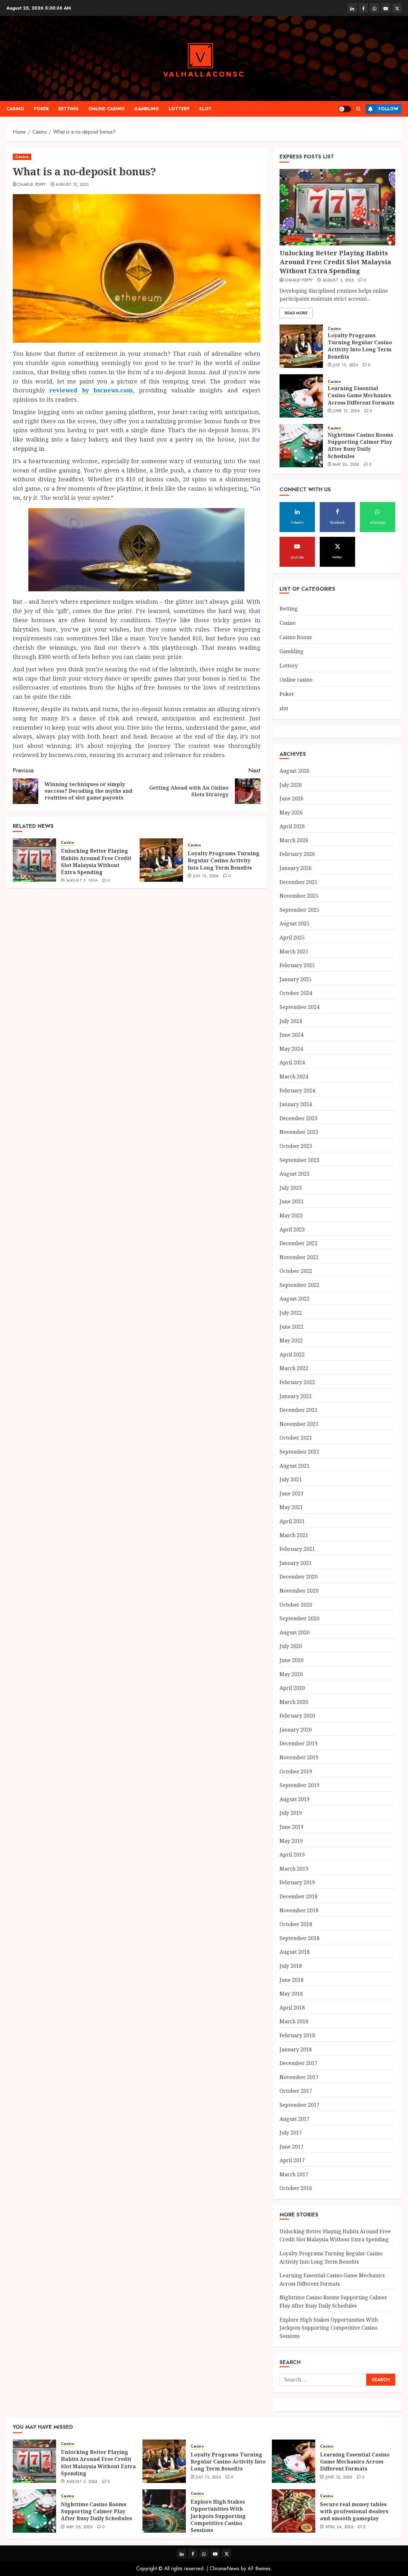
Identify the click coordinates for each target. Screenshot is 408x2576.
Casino (15, 109)
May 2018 (291, 1994)
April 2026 (292, 826)
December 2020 (299, 1577)
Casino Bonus (296, 637)
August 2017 (295, 2119)
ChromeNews (225, 2569)
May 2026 (291, 813)
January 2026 (296, 868)
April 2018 (292, 2008)
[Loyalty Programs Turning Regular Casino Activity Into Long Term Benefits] (161, 860)
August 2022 (295, 1299)
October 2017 (296, 2091)
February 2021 (297, 1549)
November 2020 (299, 1591)
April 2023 (292, 1230)
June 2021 (291, 1493)
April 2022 (292, 1354)
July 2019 (291, 1813)
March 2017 (294, 2174)
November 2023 (299, 1132)
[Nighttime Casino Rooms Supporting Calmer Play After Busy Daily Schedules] (301, 446)
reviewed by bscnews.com (91, 390)
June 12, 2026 (346, 411)
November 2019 (299, 1757)
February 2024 (297, 1091)
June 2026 (291, 799)
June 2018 (291, 1980)
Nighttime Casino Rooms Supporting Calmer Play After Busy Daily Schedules (360, 445)
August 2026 (295, 771)
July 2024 (291, 1021)
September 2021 (299, 1452)
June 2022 (291, 1327)
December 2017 (299, 2063)
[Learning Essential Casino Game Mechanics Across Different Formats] (301, 396)
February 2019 (297, 1882)
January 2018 (296, 2049)
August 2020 (295, 1632)
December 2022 (299, 1243)
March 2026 (294, 840)
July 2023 (291, 1188)
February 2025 (297, 965)
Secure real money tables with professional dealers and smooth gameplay (354, 2511)
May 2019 (291, 1841)
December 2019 (299, 1743)
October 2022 (296, 1271)
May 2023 (291, 1215)
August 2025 (295, 923)
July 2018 (291, 1966)
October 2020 (296, 1605)
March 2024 (294, 1076)
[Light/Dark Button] (345, 109)
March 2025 (294, 952)
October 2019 (296, 1771)
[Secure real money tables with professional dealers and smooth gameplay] (294, 2511)
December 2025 (299, 882)
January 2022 (296, 1396)
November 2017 (299, 2077)
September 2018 (299, 1938)
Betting (69, 109)
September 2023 (299, 1160)
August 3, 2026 (82, 881)
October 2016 (296, 2188)
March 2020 (294, 1702)
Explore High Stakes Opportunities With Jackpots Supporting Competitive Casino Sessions (329, 2328)
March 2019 (294, 1869)
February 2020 (297, 1716)
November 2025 (299, 896)
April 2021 (292, 1521)
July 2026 (291, 785)
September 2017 (299, 2105)
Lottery (179, 109)
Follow (388, 109)
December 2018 (299, 1896)
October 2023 (296, 1146)
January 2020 (296, 1730)
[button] (358, 109)
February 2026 (297, 854)
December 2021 (299, 1410)
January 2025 (296, 979)
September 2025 (299, 910)
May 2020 (291, 1674)
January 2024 (296, 1104)
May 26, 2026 (346, 465)
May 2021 (291, 1507)
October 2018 (296, 1924)
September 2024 (299, 1007)
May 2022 (291, 1340)
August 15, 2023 (72, 185)
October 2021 (296, 1438)
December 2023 (299, 1118)
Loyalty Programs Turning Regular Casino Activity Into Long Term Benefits (224, 861)
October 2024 (296, 993)
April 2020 (292, 1688)
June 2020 (291, 1660)
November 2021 (299, 1424)
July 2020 (291, 1646)
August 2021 (295, 1466)
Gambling (147, 109)
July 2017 (291, 2133)
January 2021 (296, 1563)
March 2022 (294, 1368)
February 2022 (297, 1382)
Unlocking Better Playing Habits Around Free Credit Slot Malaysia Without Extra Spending (96, 861)
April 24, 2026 (339, 2527)
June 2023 (291, 1201)
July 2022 (291, 1313)
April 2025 (292, 938)
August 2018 (295, 1952)
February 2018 (297, 2035)
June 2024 (291, 1035)
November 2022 (299, 1257)
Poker (41, 109)
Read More (296, 313)
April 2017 (292, 2160)
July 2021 (291, 1479)
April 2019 (292, 1855)
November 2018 (299, 1910)
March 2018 (294, 2021)
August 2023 (295, 1174)
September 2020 (299, 1618)
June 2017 (291, 2147)
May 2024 (291, 1049)
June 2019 (291, 1827)
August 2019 (295, 1799)
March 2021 (294, 1535)
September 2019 (299, 1785)
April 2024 (292, 1062)
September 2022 (299, 1285)
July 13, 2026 (206, 876)
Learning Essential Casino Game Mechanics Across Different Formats (361, 395)
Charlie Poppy (32, 185)
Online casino (106, 109)
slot (205, 109)
